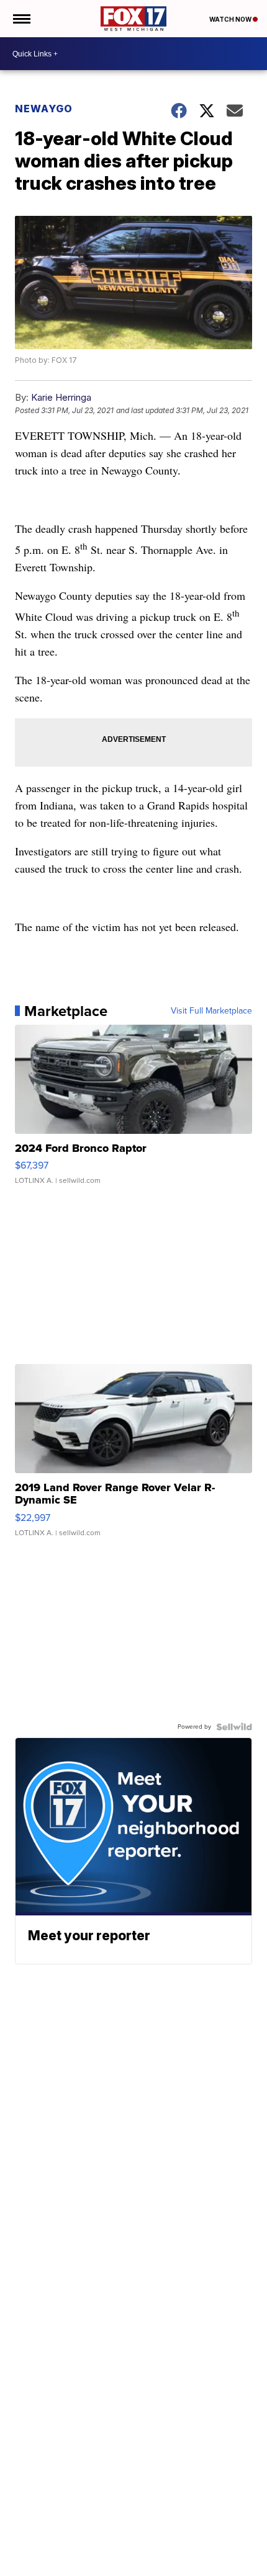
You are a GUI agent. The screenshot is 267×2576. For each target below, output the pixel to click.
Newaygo (44, 109)
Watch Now (231, 19)
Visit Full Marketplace (211, 1011)
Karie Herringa (61, 397)
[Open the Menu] (21, 19)
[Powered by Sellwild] (234, 1727)
